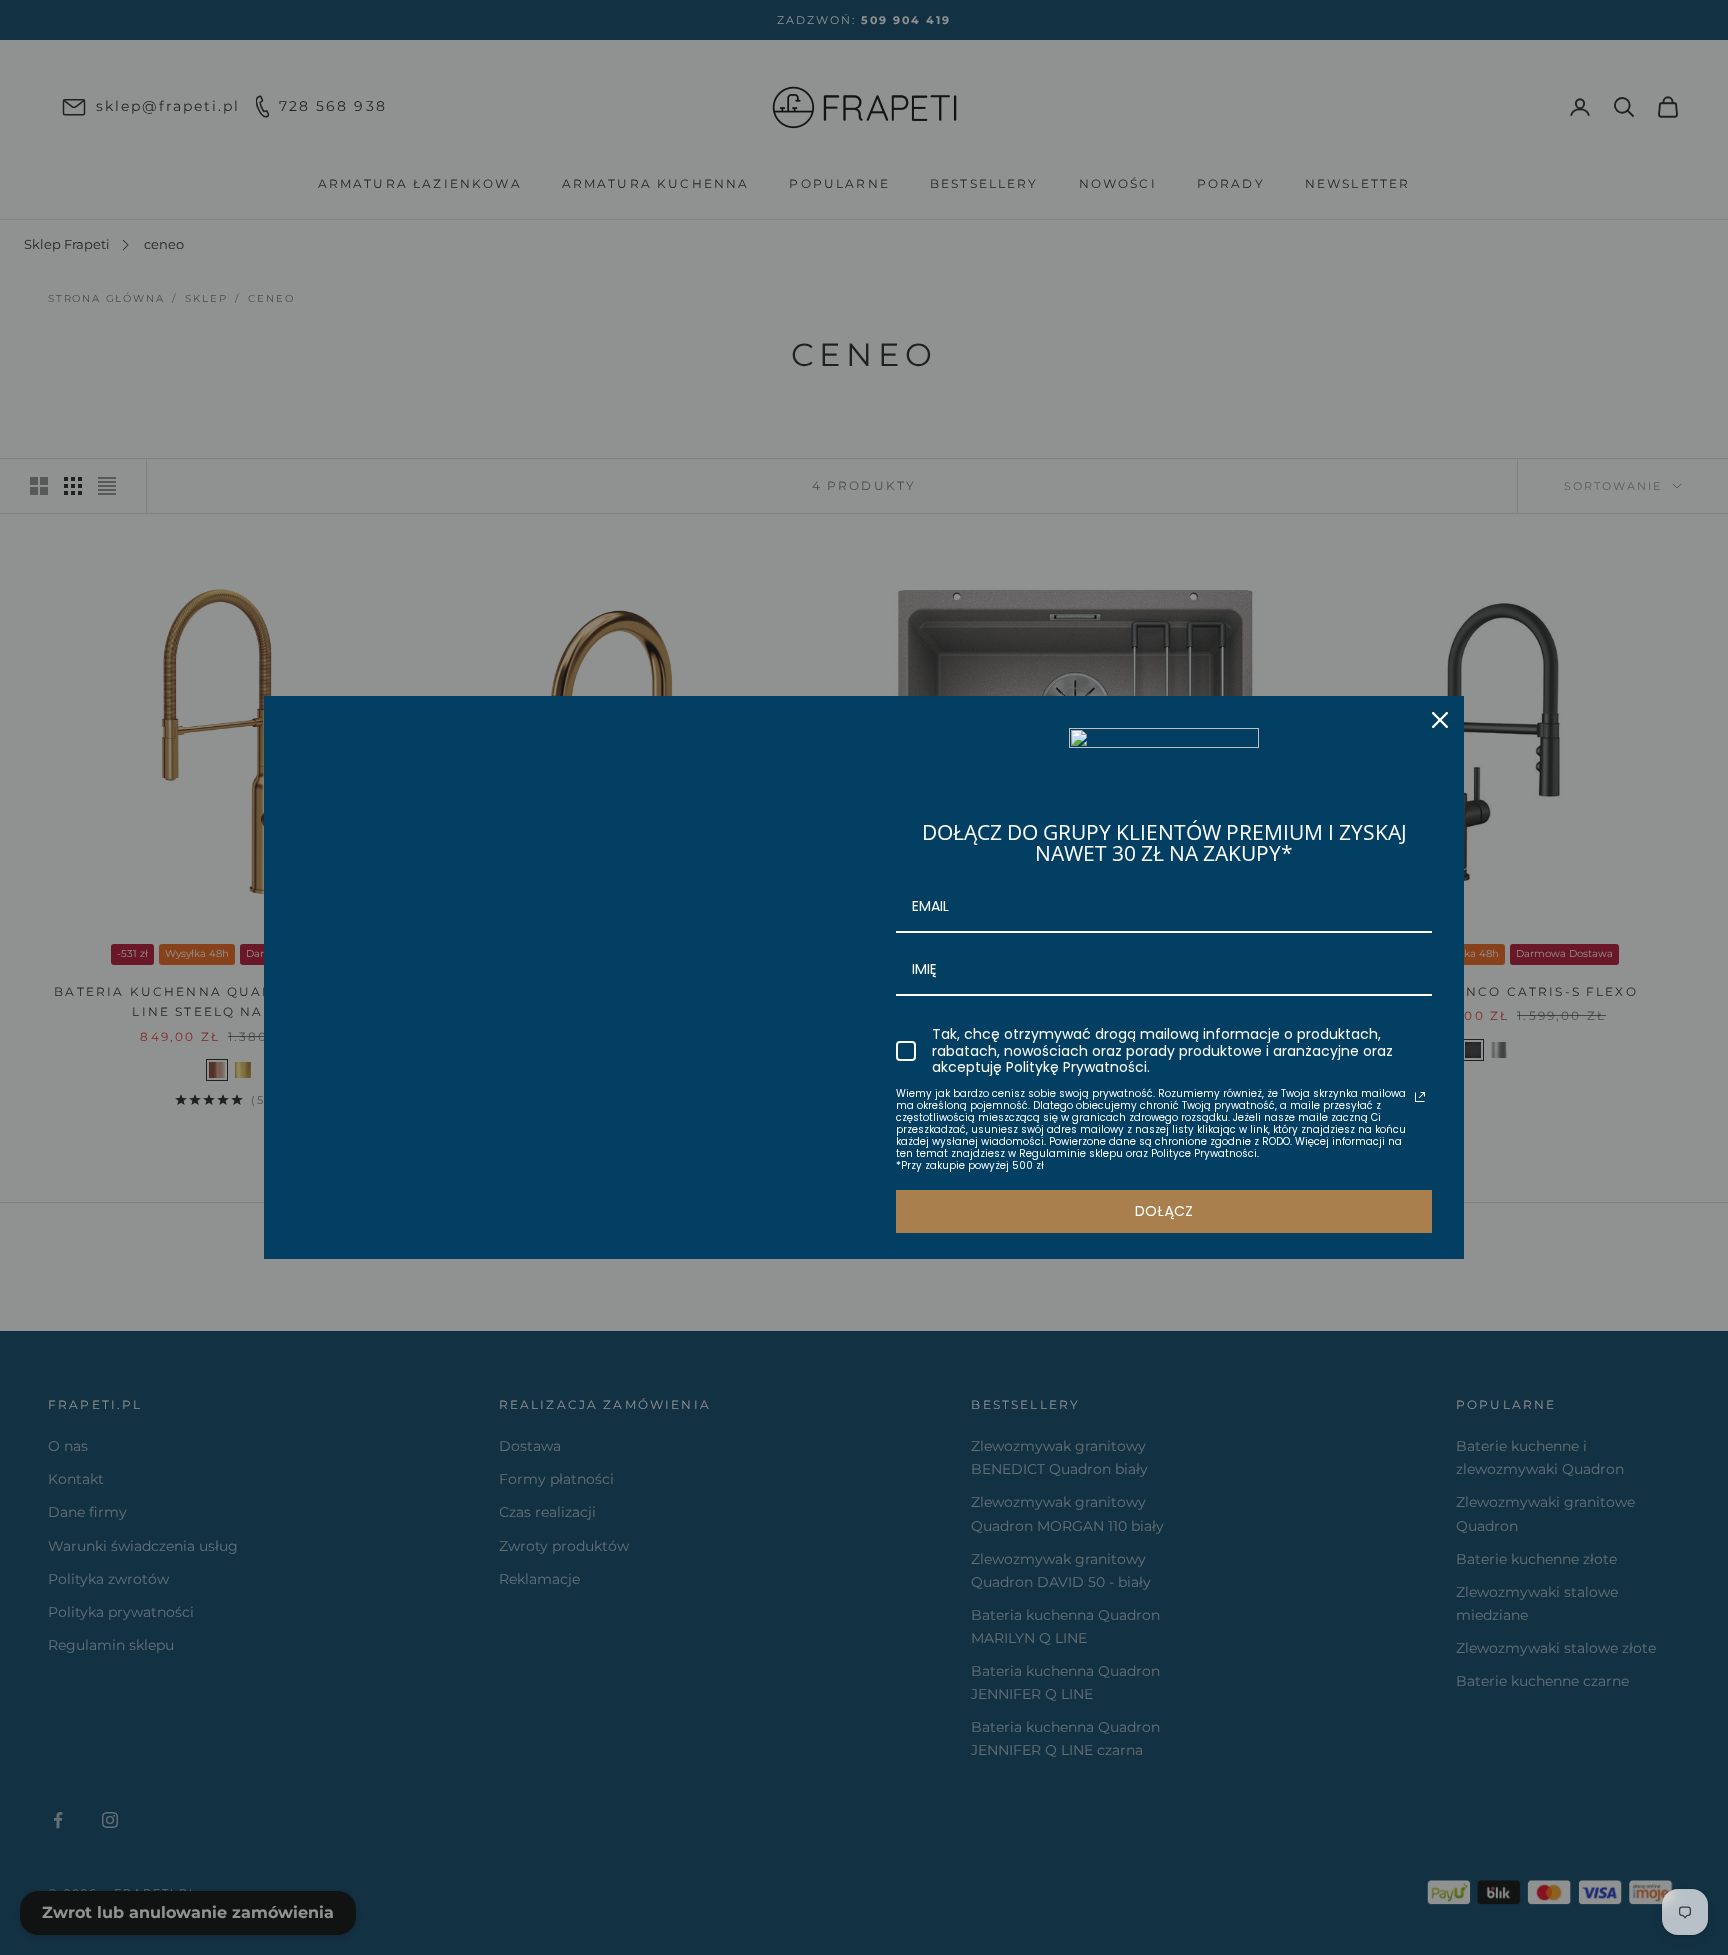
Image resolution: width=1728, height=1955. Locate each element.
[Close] (1440, 720)
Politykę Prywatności (1076, 1067)
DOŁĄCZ (1164, 1211)
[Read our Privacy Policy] (1420, 1097)
